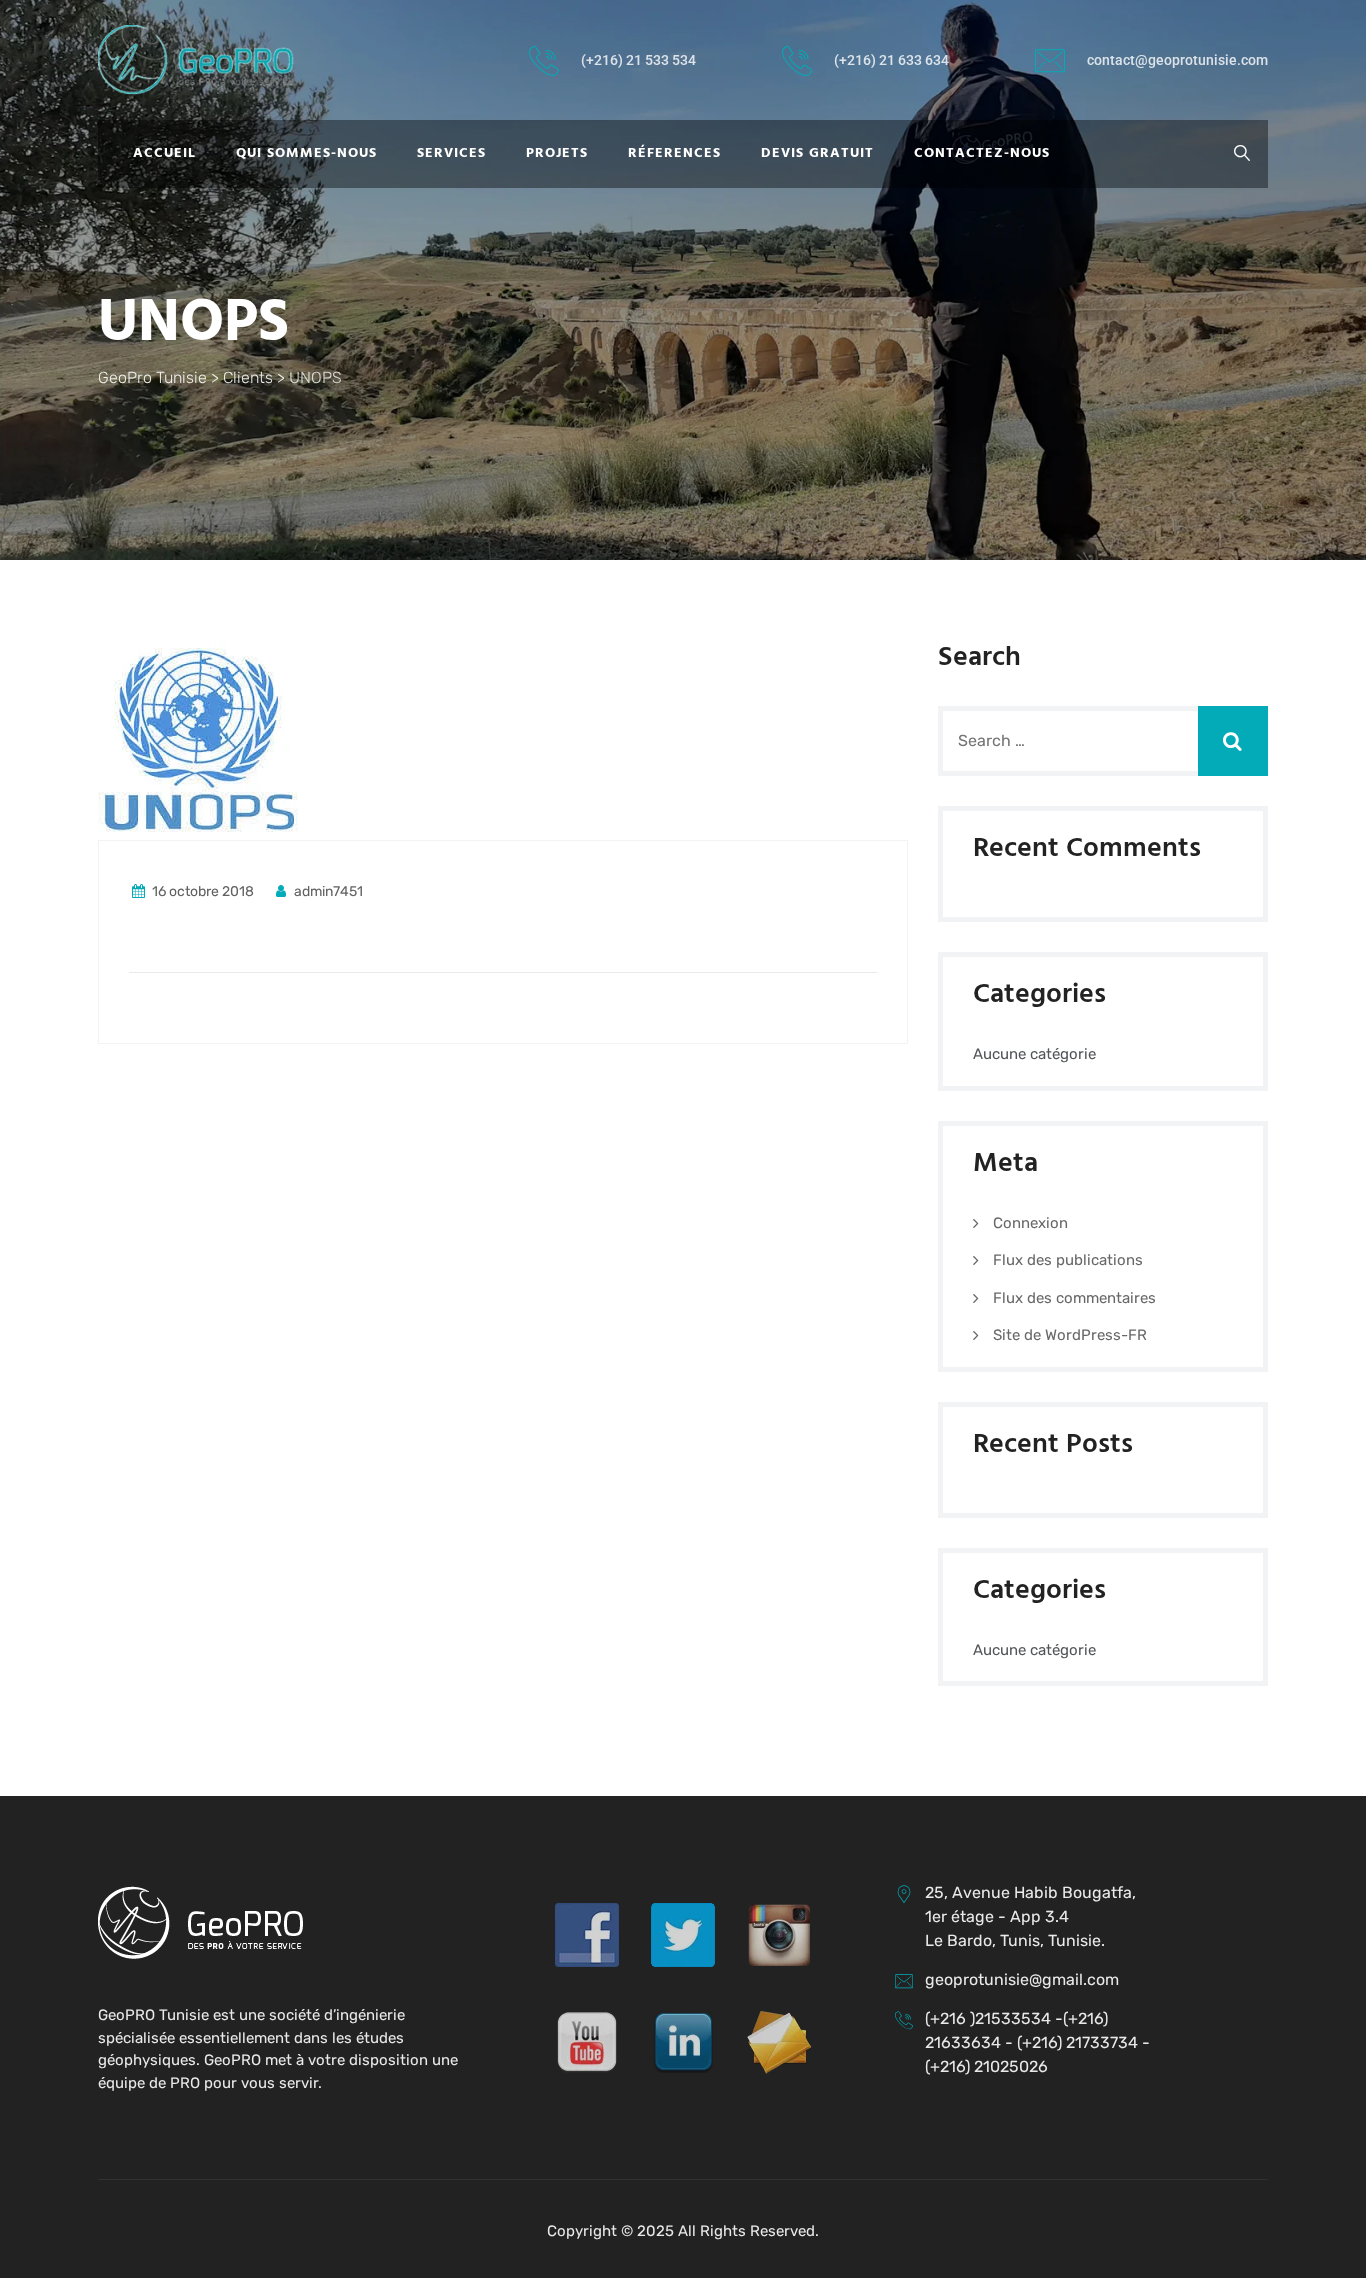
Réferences (674, 153)
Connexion (1030, 1223)
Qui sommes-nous (306, 153)
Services (451, 153)
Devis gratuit (817, 153)
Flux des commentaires (1074, 1298)
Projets (557, 153)
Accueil (164, 153)
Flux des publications (1068, 1260)
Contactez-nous (982, 153)
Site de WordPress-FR (1070, 1335)
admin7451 (327, 891)
